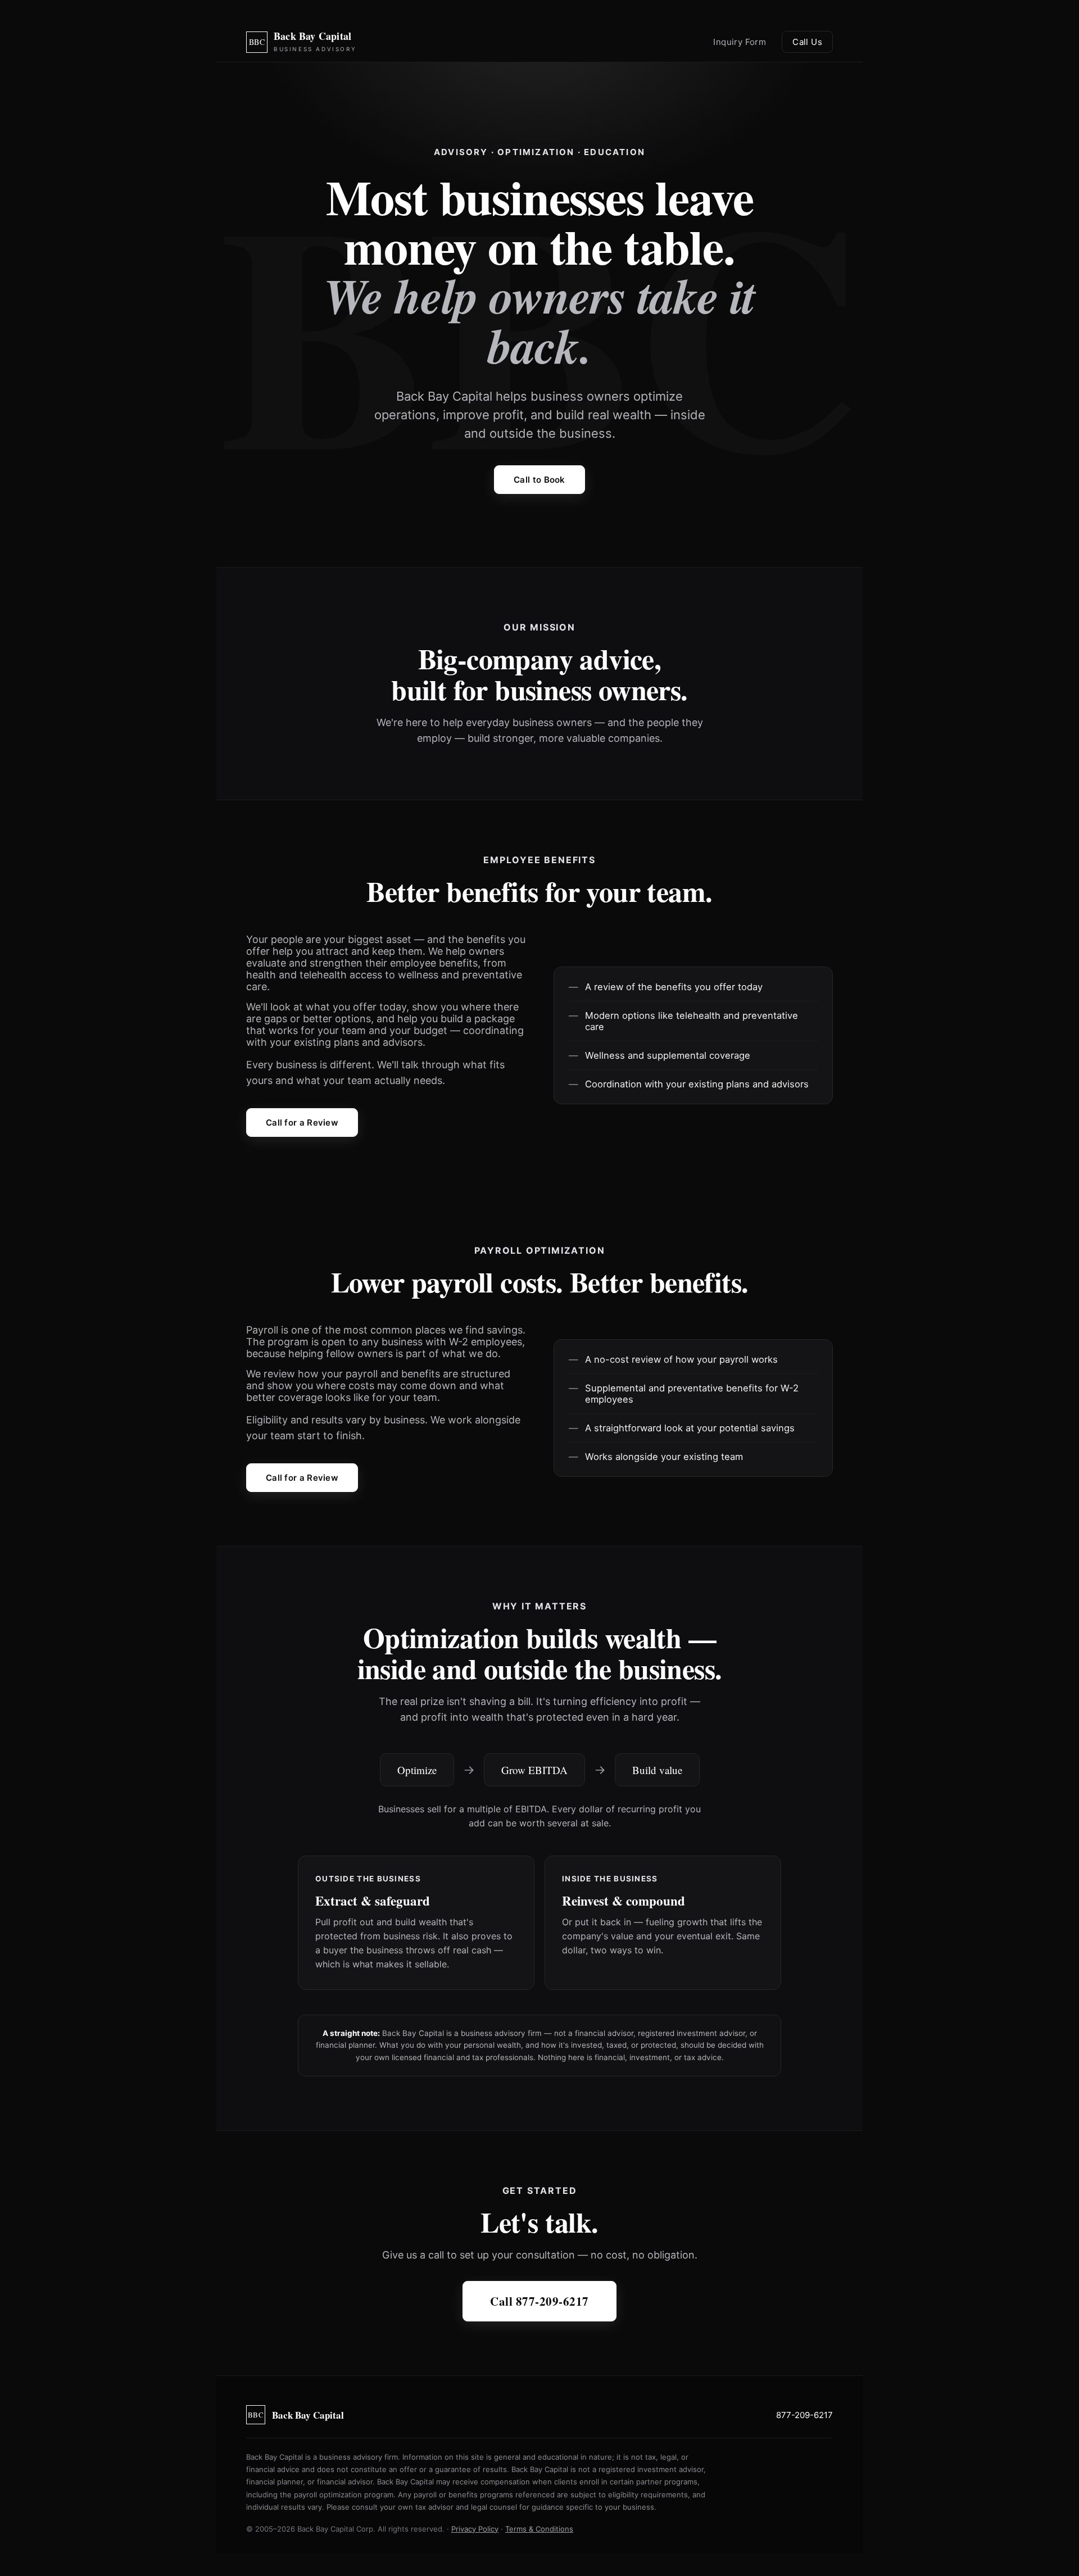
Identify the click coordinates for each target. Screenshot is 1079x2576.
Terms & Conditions (539, 2529)
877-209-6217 (804, 2415)
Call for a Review (302, 1123)
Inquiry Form (740, 42)
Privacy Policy (475, 2529)
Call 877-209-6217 (539, 2301)
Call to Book (539, 480)
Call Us (807, 42)
